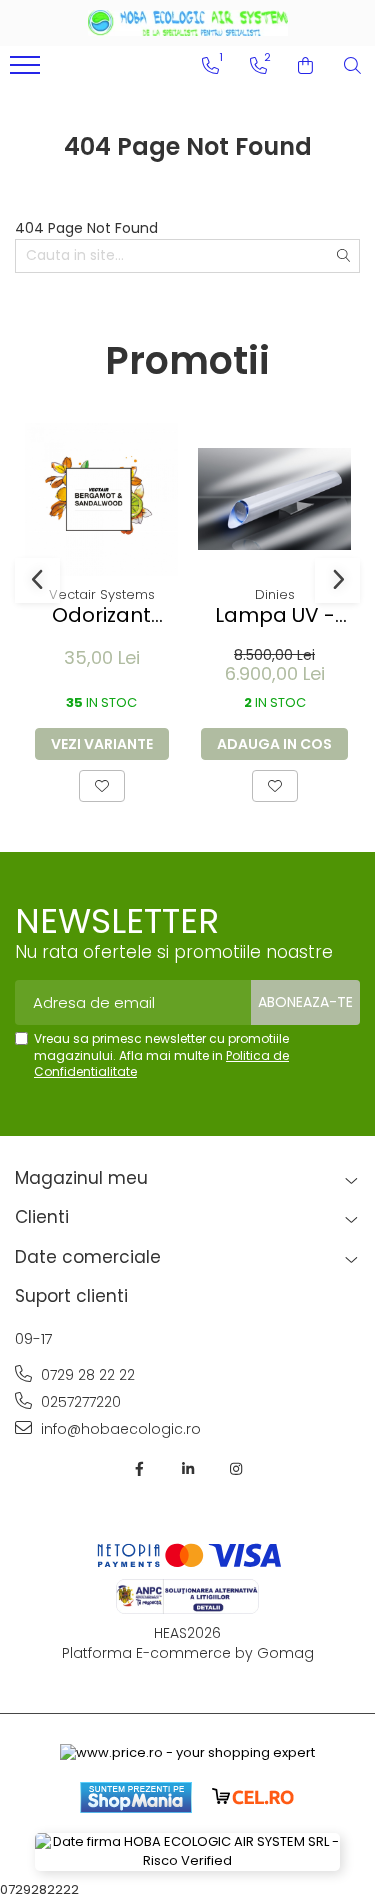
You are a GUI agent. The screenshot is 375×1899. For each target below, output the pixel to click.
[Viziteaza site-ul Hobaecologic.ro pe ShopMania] (136, 1797)
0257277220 (79, 1402)
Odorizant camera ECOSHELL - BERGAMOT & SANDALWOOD (102, 615)
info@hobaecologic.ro (119, 1429)
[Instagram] (236, 1469)
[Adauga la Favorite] (102, 786)
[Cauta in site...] (352, 66)
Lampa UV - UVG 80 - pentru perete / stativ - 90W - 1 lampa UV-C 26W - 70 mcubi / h (275, 615)
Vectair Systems (102, 594)
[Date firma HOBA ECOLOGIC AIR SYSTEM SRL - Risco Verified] (187, 1851)
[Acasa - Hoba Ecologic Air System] (188, 23)
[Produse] (27, 71)
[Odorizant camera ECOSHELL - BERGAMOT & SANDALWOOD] (101, 499)
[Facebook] (140, 1469)
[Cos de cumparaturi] (305, 66)
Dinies (275, 594)
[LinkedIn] (188, 1469)
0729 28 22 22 (86, 1375)
